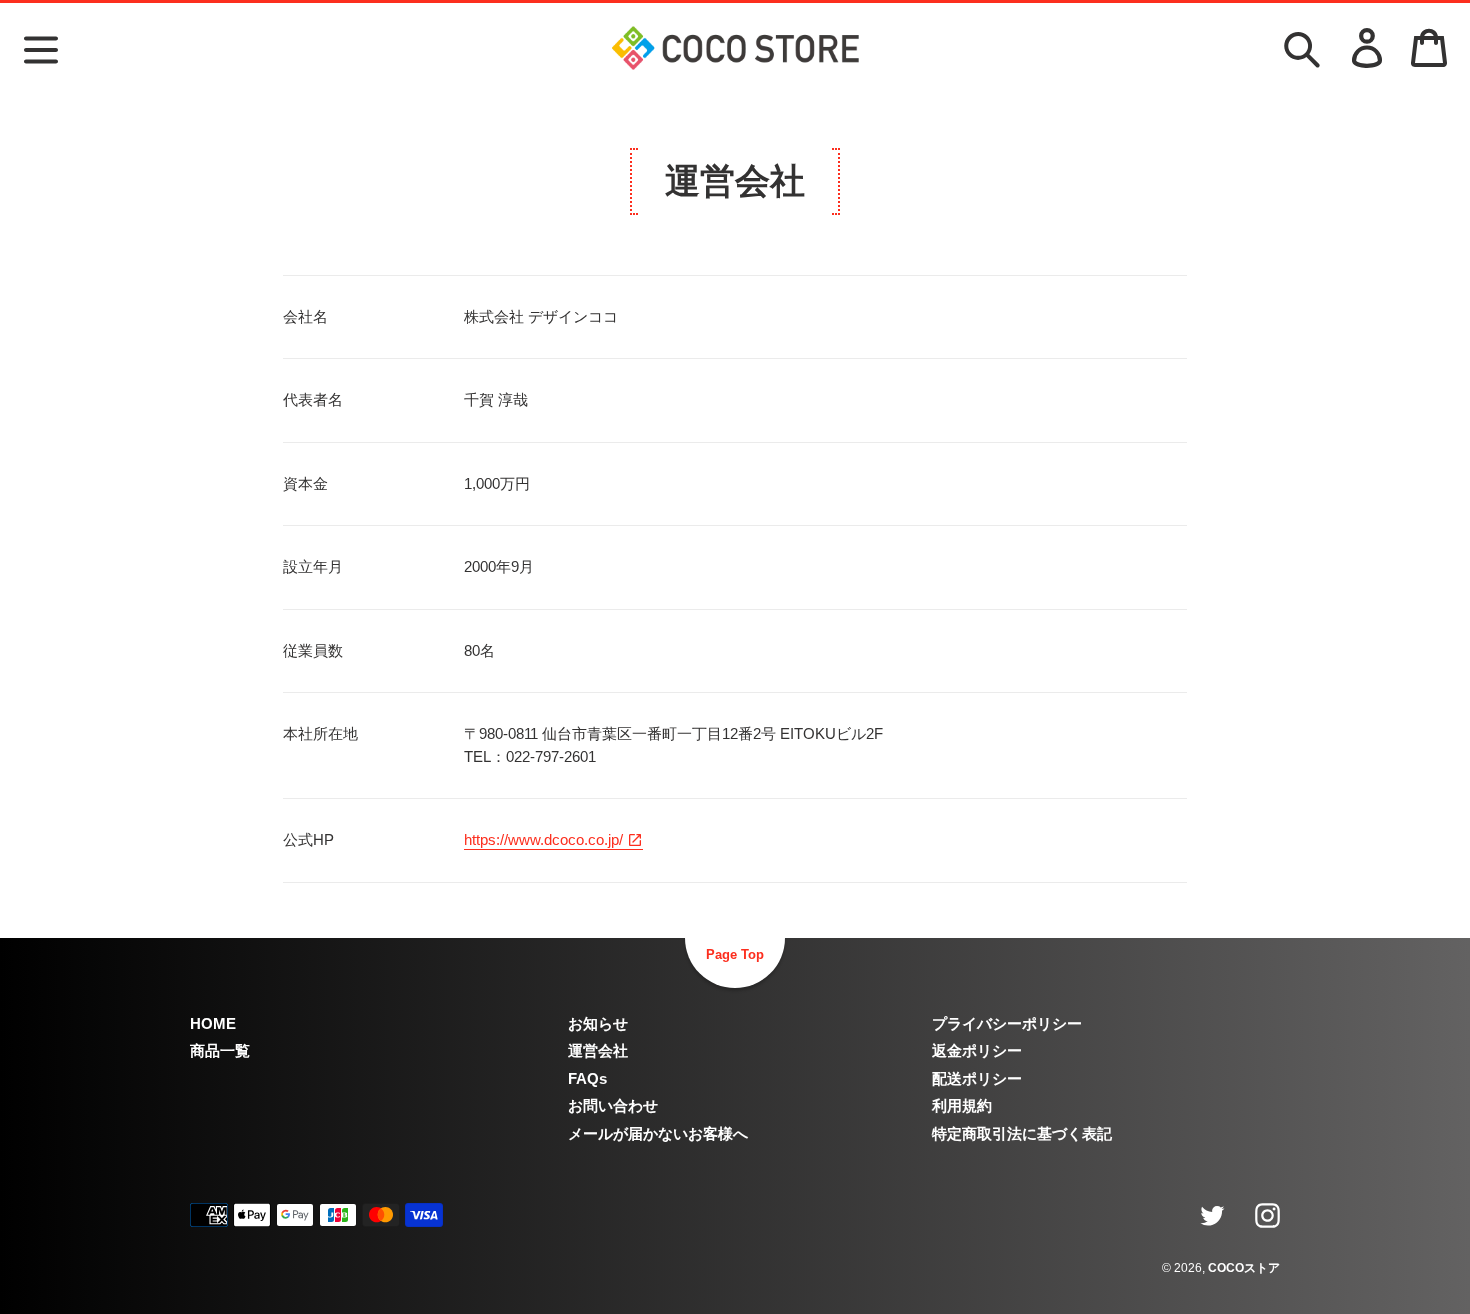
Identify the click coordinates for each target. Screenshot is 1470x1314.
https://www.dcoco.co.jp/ (545, 839)
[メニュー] (41, 47)
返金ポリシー (977, 1050)
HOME (213, 1023)
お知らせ (598, 1023)
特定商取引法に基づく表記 (1022, 1133)
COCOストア (1244, 1268)
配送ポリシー (977, 1078)
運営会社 (598, 1050)
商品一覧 (220, 1050)
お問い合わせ (613, 1105)
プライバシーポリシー (1007, 1023)
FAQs (587, 1078)
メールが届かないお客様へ (658, 1133)
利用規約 (962, 1105)
